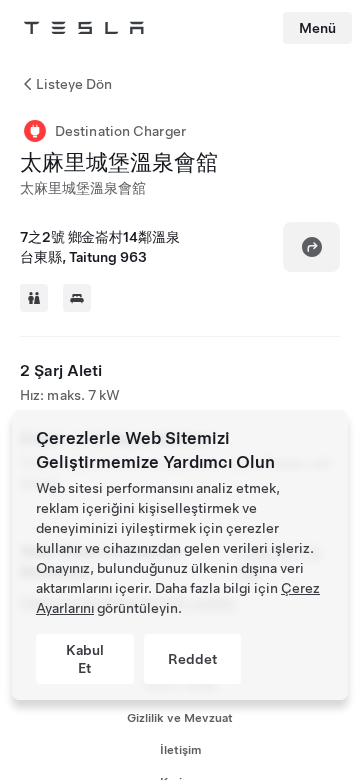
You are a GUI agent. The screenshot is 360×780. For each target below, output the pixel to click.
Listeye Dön (74, 84)
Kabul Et (85, 659)
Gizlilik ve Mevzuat (180, 718)
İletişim (180, 750)
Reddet (192, 659)
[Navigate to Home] (84, 28)
